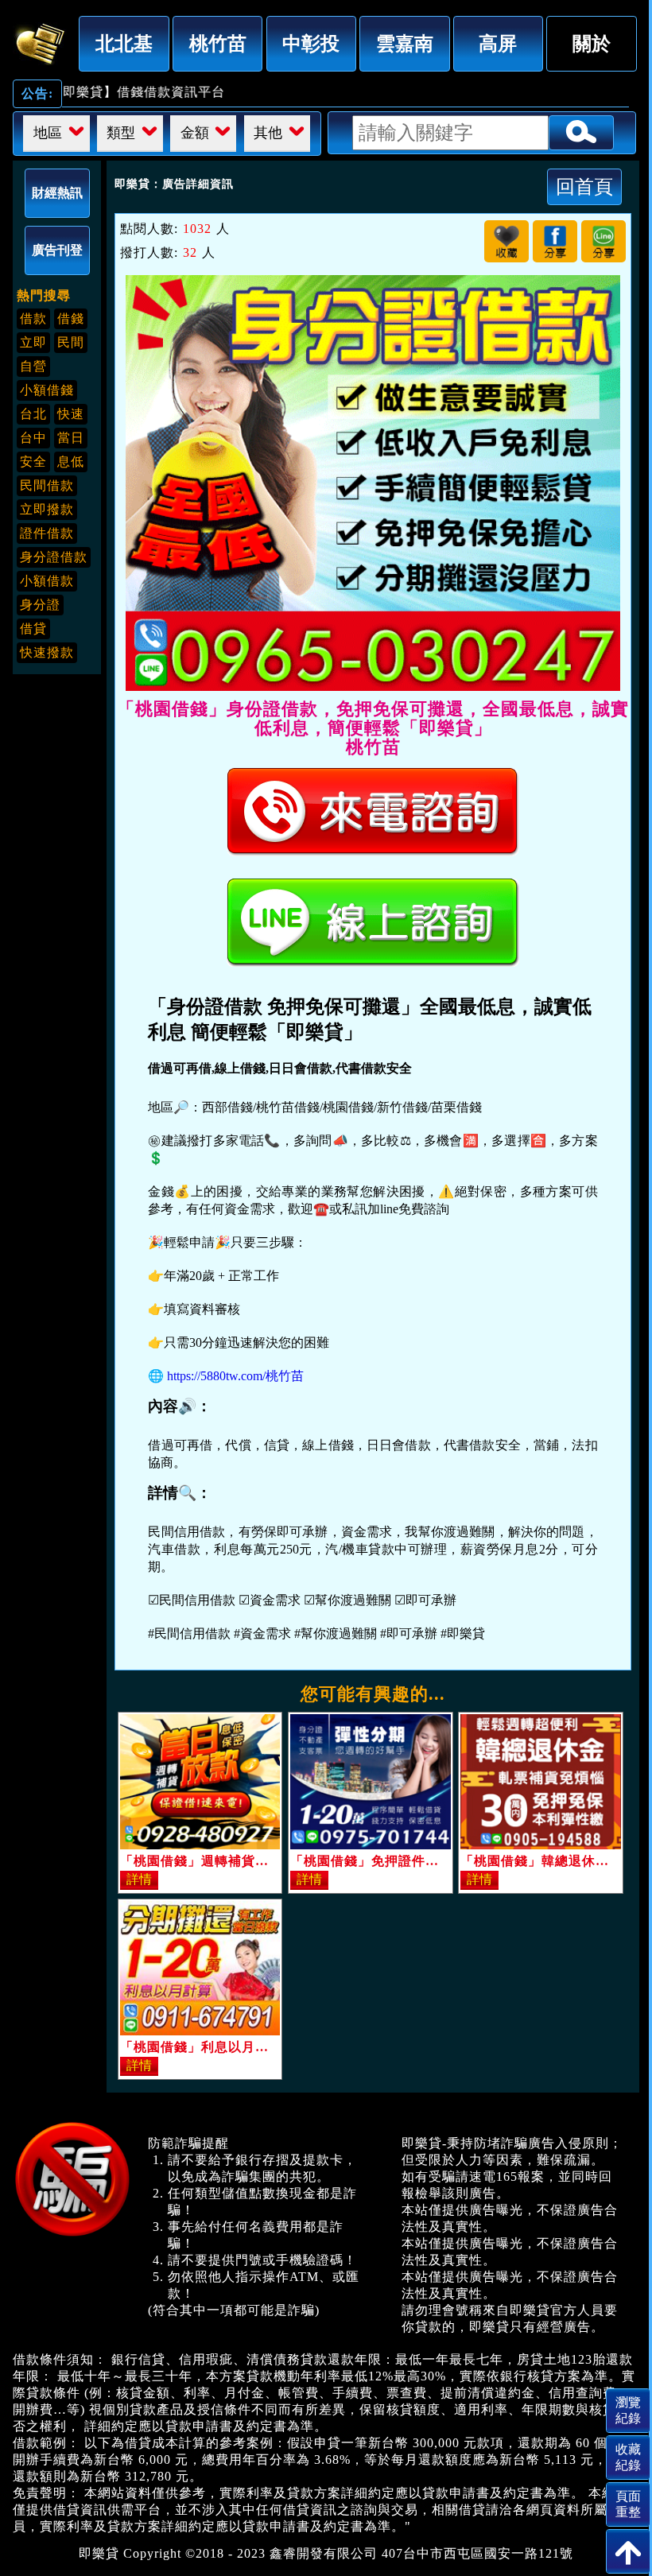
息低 (71, 462)
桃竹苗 (218, 43)
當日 (71, 438)
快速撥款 (47, 652)
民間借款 (47, 485)
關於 (592, 43)
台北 (33, 414)
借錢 (71, 318)
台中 (33, 438)
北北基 (124, 43)
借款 (33, 318)
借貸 (33, 628)
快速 (71, 414)
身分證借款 (54, 557)
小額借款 (47, 581)
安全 (33, 462)
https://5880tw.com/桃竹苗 (235, 1376)
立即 (33, 342)
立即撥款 (47, 509)
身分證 (40, 605)
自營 (33, 366)
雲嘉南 (405, 43)
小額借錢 (47, 390)
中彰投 (311, 43)
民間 (71, 342)
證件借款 (47, 533)
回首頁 (584, 186)
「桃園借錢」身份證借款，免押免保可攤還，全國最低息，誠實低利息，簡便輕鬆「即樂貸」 (40, 41)
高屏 (498, 43)
